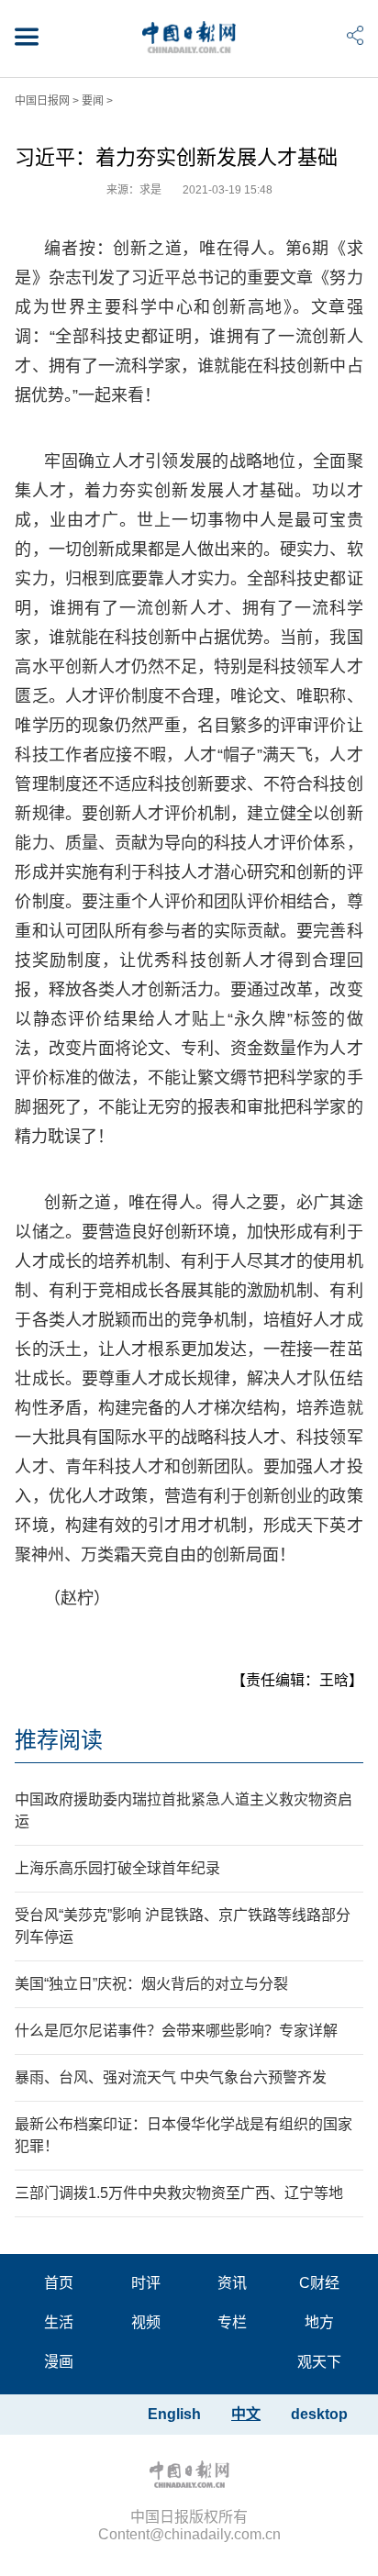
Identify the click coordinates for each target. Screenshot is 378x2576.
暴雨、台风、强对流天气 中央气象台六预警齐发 (171, 2077)
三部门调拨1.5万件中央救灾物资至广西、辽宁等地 (179, 2193)
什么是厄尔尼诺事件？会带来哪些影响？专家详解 (176, 2031)
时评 (146, 2283)
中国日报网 (42, 101)
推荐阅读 (59, 1740)
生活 (59, 2322)
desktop (319, 2414)
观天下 (319, 2362)
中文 (246, 2414)
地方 (319, 2322)
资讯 (232, 2283)
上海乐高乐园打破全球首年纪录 (117, 1868)
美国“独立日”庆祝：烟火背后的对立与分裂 (151, 1984)
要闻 (93, 101)
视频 (146, 2322)
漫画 (59, 2362)
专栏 (232, 2322)
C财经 (319, 2283)
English (174, 2414)
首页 (59, 2283)
